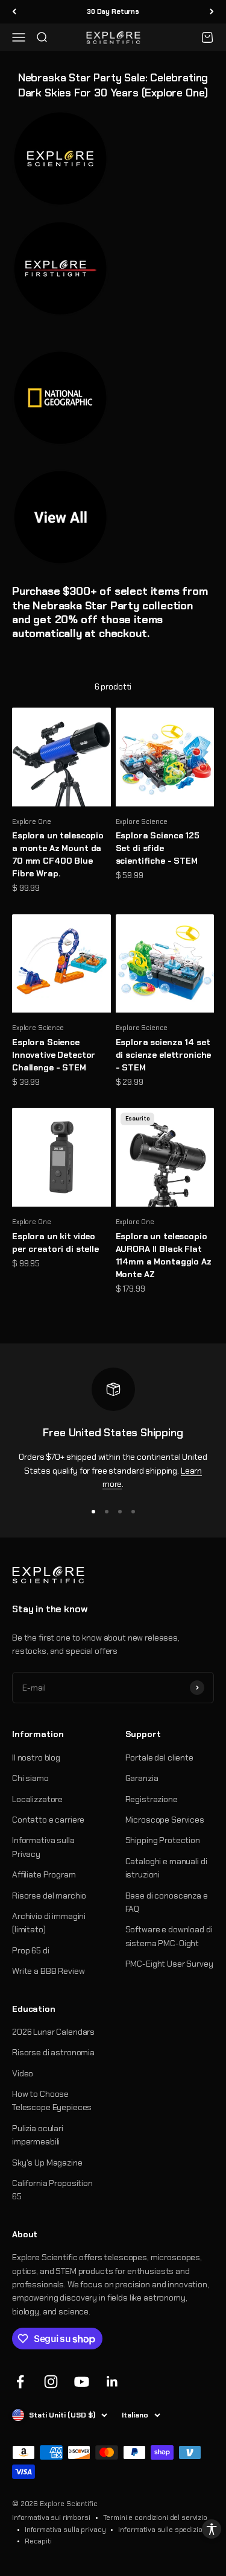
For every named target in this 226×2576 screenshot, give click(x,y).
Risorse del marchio (49, 1896)
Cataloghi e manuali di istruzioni (166, 1868)
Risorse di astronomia (53, 2052)
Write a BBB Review (48, 1971)
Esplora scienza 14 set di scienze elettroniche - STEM (164, 1055)
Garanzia (142, 1778)
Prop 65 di (31, 1950)
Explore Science (142, 821)
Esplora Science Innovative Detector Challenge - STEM (54, 1055)
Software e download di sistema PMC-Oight (169, 1936)
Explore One (31, 821)
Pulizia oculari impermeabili (38, 2135)
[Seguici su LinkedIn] (112, 2382)
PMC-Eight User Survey (169, 1964)
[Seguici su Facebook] (20, 2382)
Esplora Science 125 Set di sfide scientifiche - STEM (158, 848)
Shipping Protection (163, 1840)
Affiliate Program (44, 1874)
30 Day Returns (113, 11)
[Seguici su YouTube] (82, 2382)
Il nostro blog (36, 1758)
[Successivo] (212, 12)
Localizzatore (37, 1799)
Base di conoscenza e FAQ (167, 1902)
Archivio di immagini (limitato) (49, 1923)
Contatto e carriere (48, 1820)
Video (23, 2073)
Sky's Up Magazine (47, 2163)
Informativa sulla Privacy (43, 1847)
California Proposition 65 (52, 2190)
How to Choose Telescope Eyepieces (52, 2100)
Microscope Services (165, 1820)
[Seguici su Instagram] (51, 2382)
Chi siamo (30, 1778)
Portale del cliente (159, 1758)
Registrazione (152, 1799)
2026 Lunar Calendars (53, 2032)
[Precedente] (14, 12)
